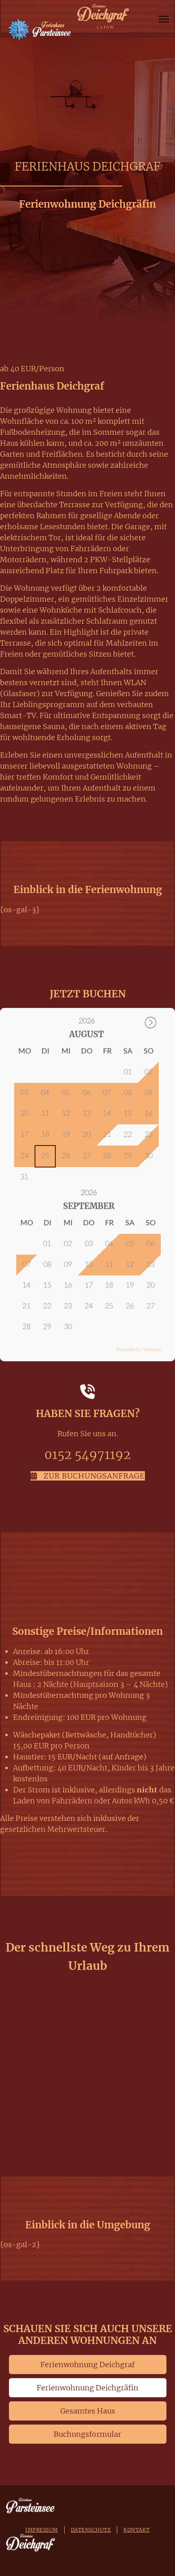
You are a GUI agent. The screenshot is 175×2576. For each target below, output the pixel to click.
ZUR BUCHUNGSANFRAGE (93, 1476)
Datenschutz (91, 2530)
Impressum (42, 2530)
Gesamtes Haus (88, 2411)
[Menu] (164, 19)
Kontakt (137, 2530)
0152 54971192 (87, 1454)
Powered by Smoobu (139, 1349)
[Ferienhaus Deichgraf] (103, 16)
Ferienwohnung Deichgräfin (87, 2388)
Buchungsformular (87, 2434)
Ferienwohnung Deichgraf (87, 2365)
